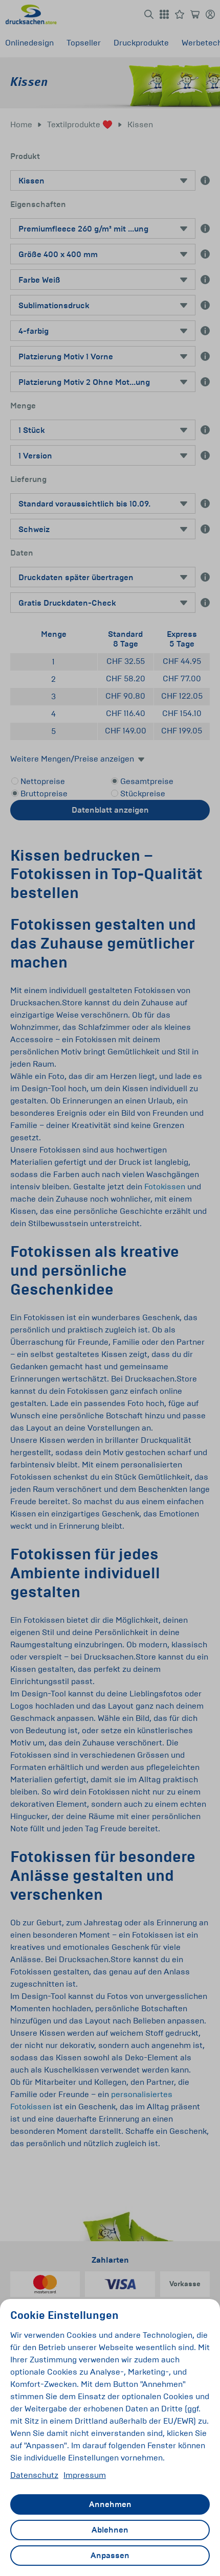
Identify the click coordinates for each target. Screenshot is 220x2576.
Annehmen (110, 2504)
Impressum (85, 2475)
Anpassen (110, 2556)
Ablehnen (110, 2530)
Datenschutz (34, 2475)
